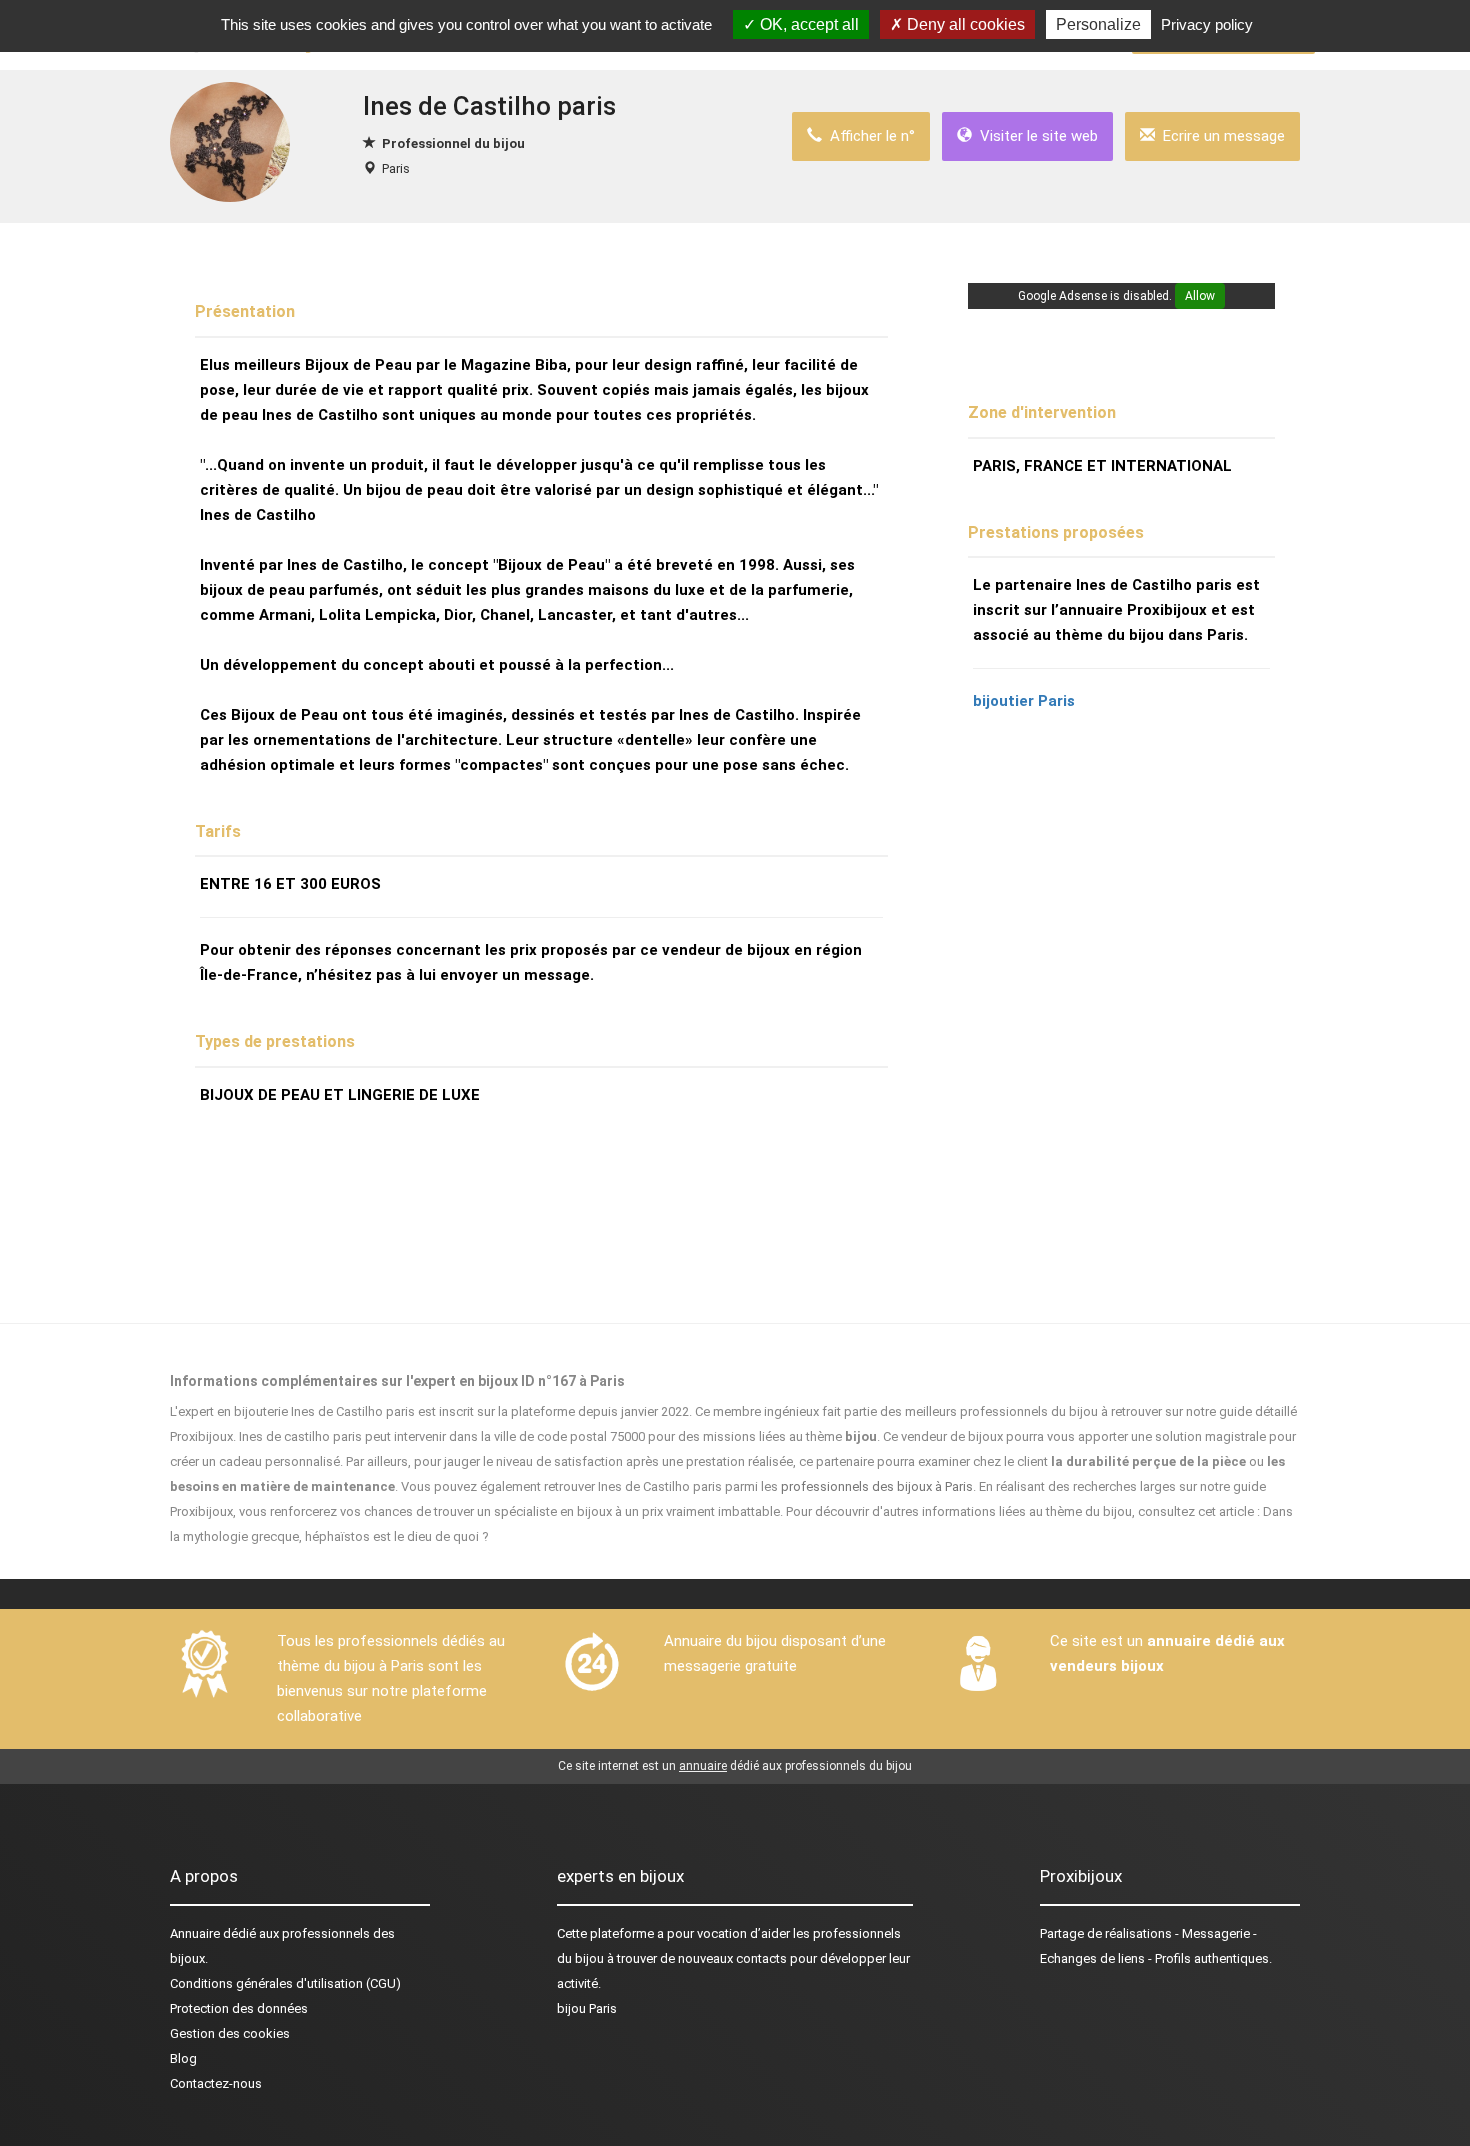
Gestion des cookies (230, 2033)
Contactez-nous (216, 2083)
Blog (183, 2058)
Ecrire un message (1220, 136)
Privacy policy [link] (1207, 24)
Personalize (1098, 24)
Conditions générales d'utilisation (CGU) (285, 1983)
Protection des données (239, 2008)
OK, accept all (807, 24)
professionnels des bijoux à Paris (877, 1486)
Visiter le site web (1035, 136)
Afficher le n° (868, 136)
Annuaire (195, 1933)
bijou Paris (587, 2008)
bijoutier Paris (1024, 701)
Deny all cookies (964, 24)
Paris (396, 168)
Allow (1200, 296)
